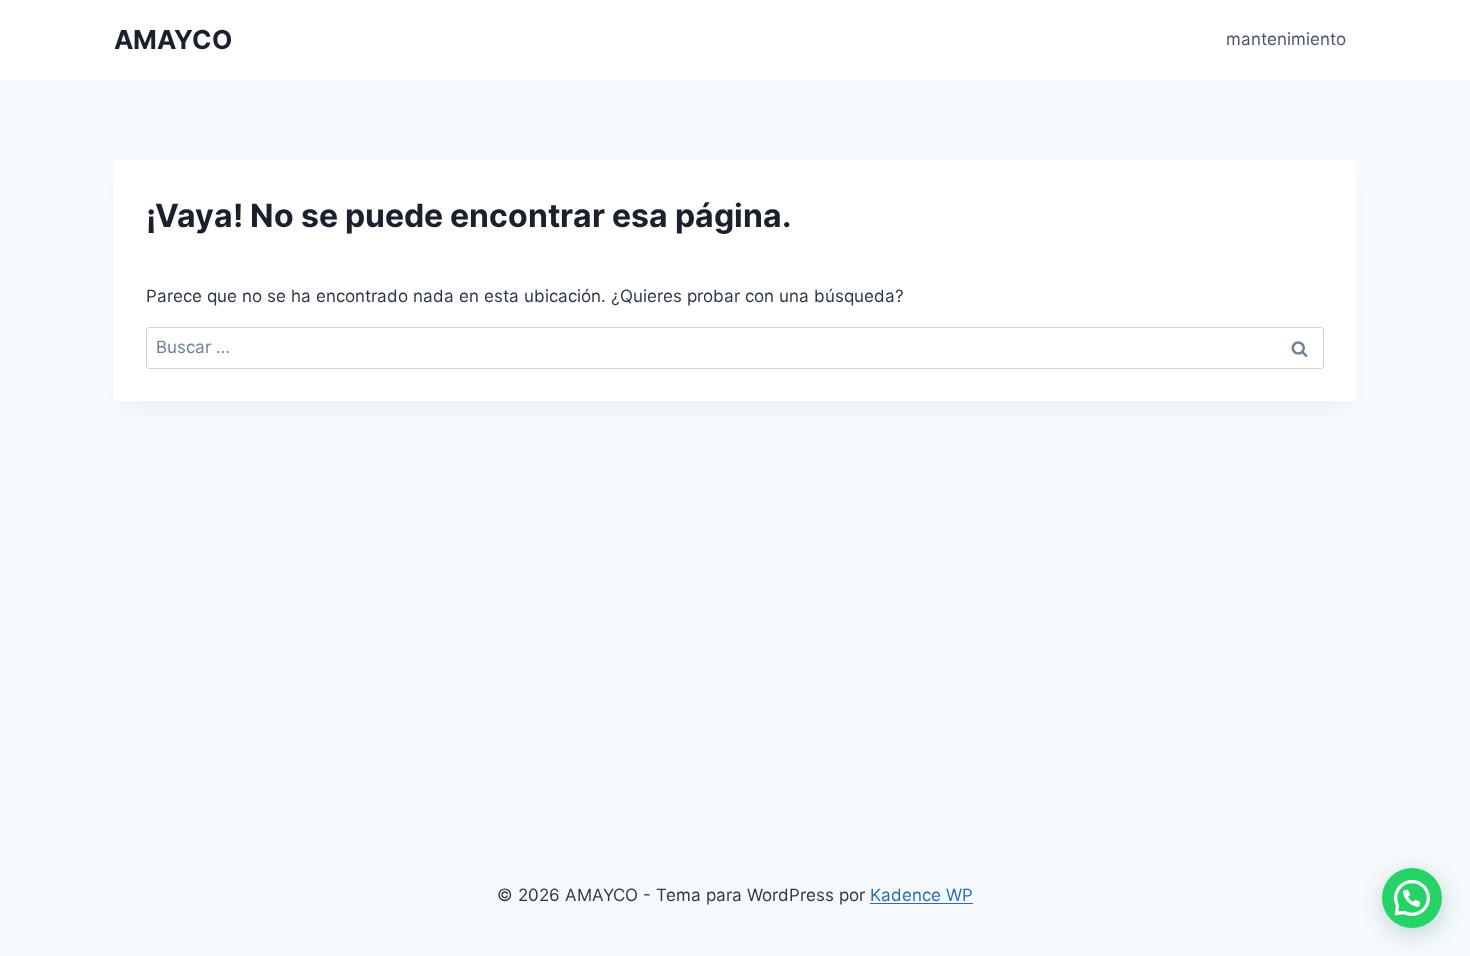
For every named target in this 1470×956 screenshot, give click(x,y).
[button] (1412, 898)
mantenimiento (1286, 39)
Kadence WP (921, 895)
